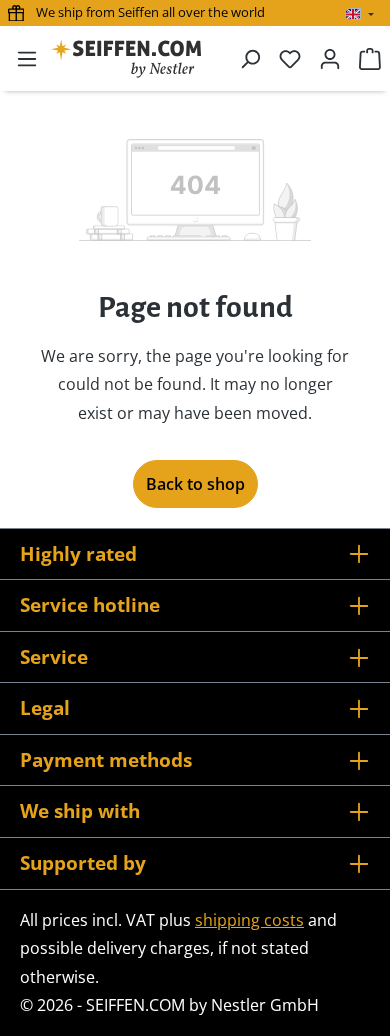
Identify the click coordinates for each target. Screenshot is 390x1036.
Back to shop (195, 484)
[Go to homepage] (126, 58)
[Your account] (330, 58)
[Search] (250, 58)
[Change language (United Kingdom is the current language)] (359, 14)
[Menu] (27, 58)
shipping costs (249, 920)
